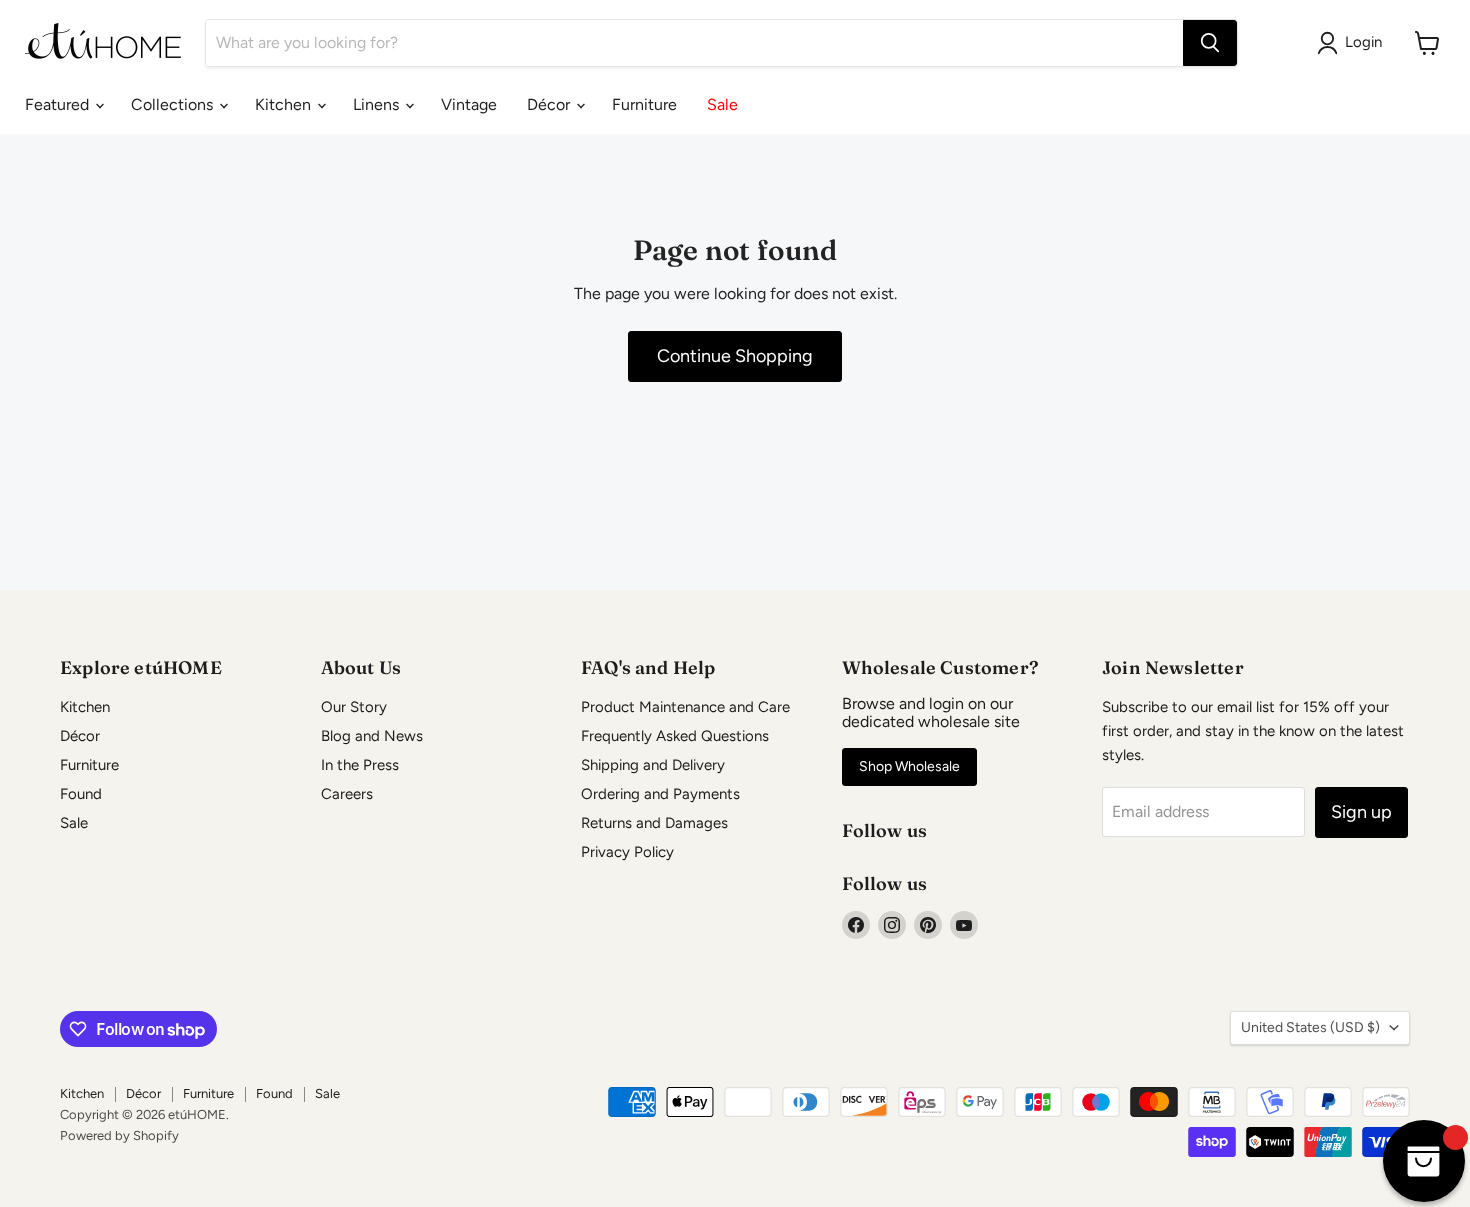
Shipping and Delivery (653, 765)
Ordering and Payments (660, 794)
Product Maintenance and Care (685, 707)
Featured (59, 104)
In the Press (360, 765)
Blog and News (372, 736)
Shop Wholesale (909, 766)
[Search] (1210, 43)
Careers (347, 794)
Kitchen (285, 104)
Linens (378, 104)
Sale (722, 104)
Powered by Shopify (119, 1135)
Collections (174, 104)
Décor (550, 104)
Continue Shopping (735, 356)
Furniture (644, 104)
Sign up (1361, 812)
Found (81, 794)
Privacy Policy (627, 852)
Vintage (469, 104)
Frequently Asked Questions (675, 736)
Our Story (354, 707)
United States (1310, 1027)
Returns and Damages (654, 823)
